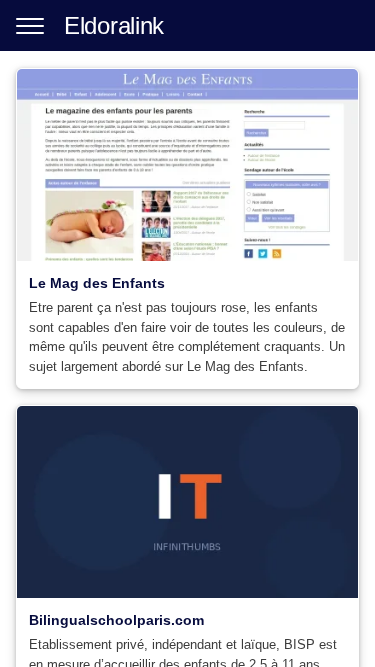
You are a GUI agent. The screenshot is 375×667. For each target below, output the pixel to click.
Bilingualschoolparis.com (116, 620)
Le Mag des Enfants (97, 283)
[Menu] (30, 26)
